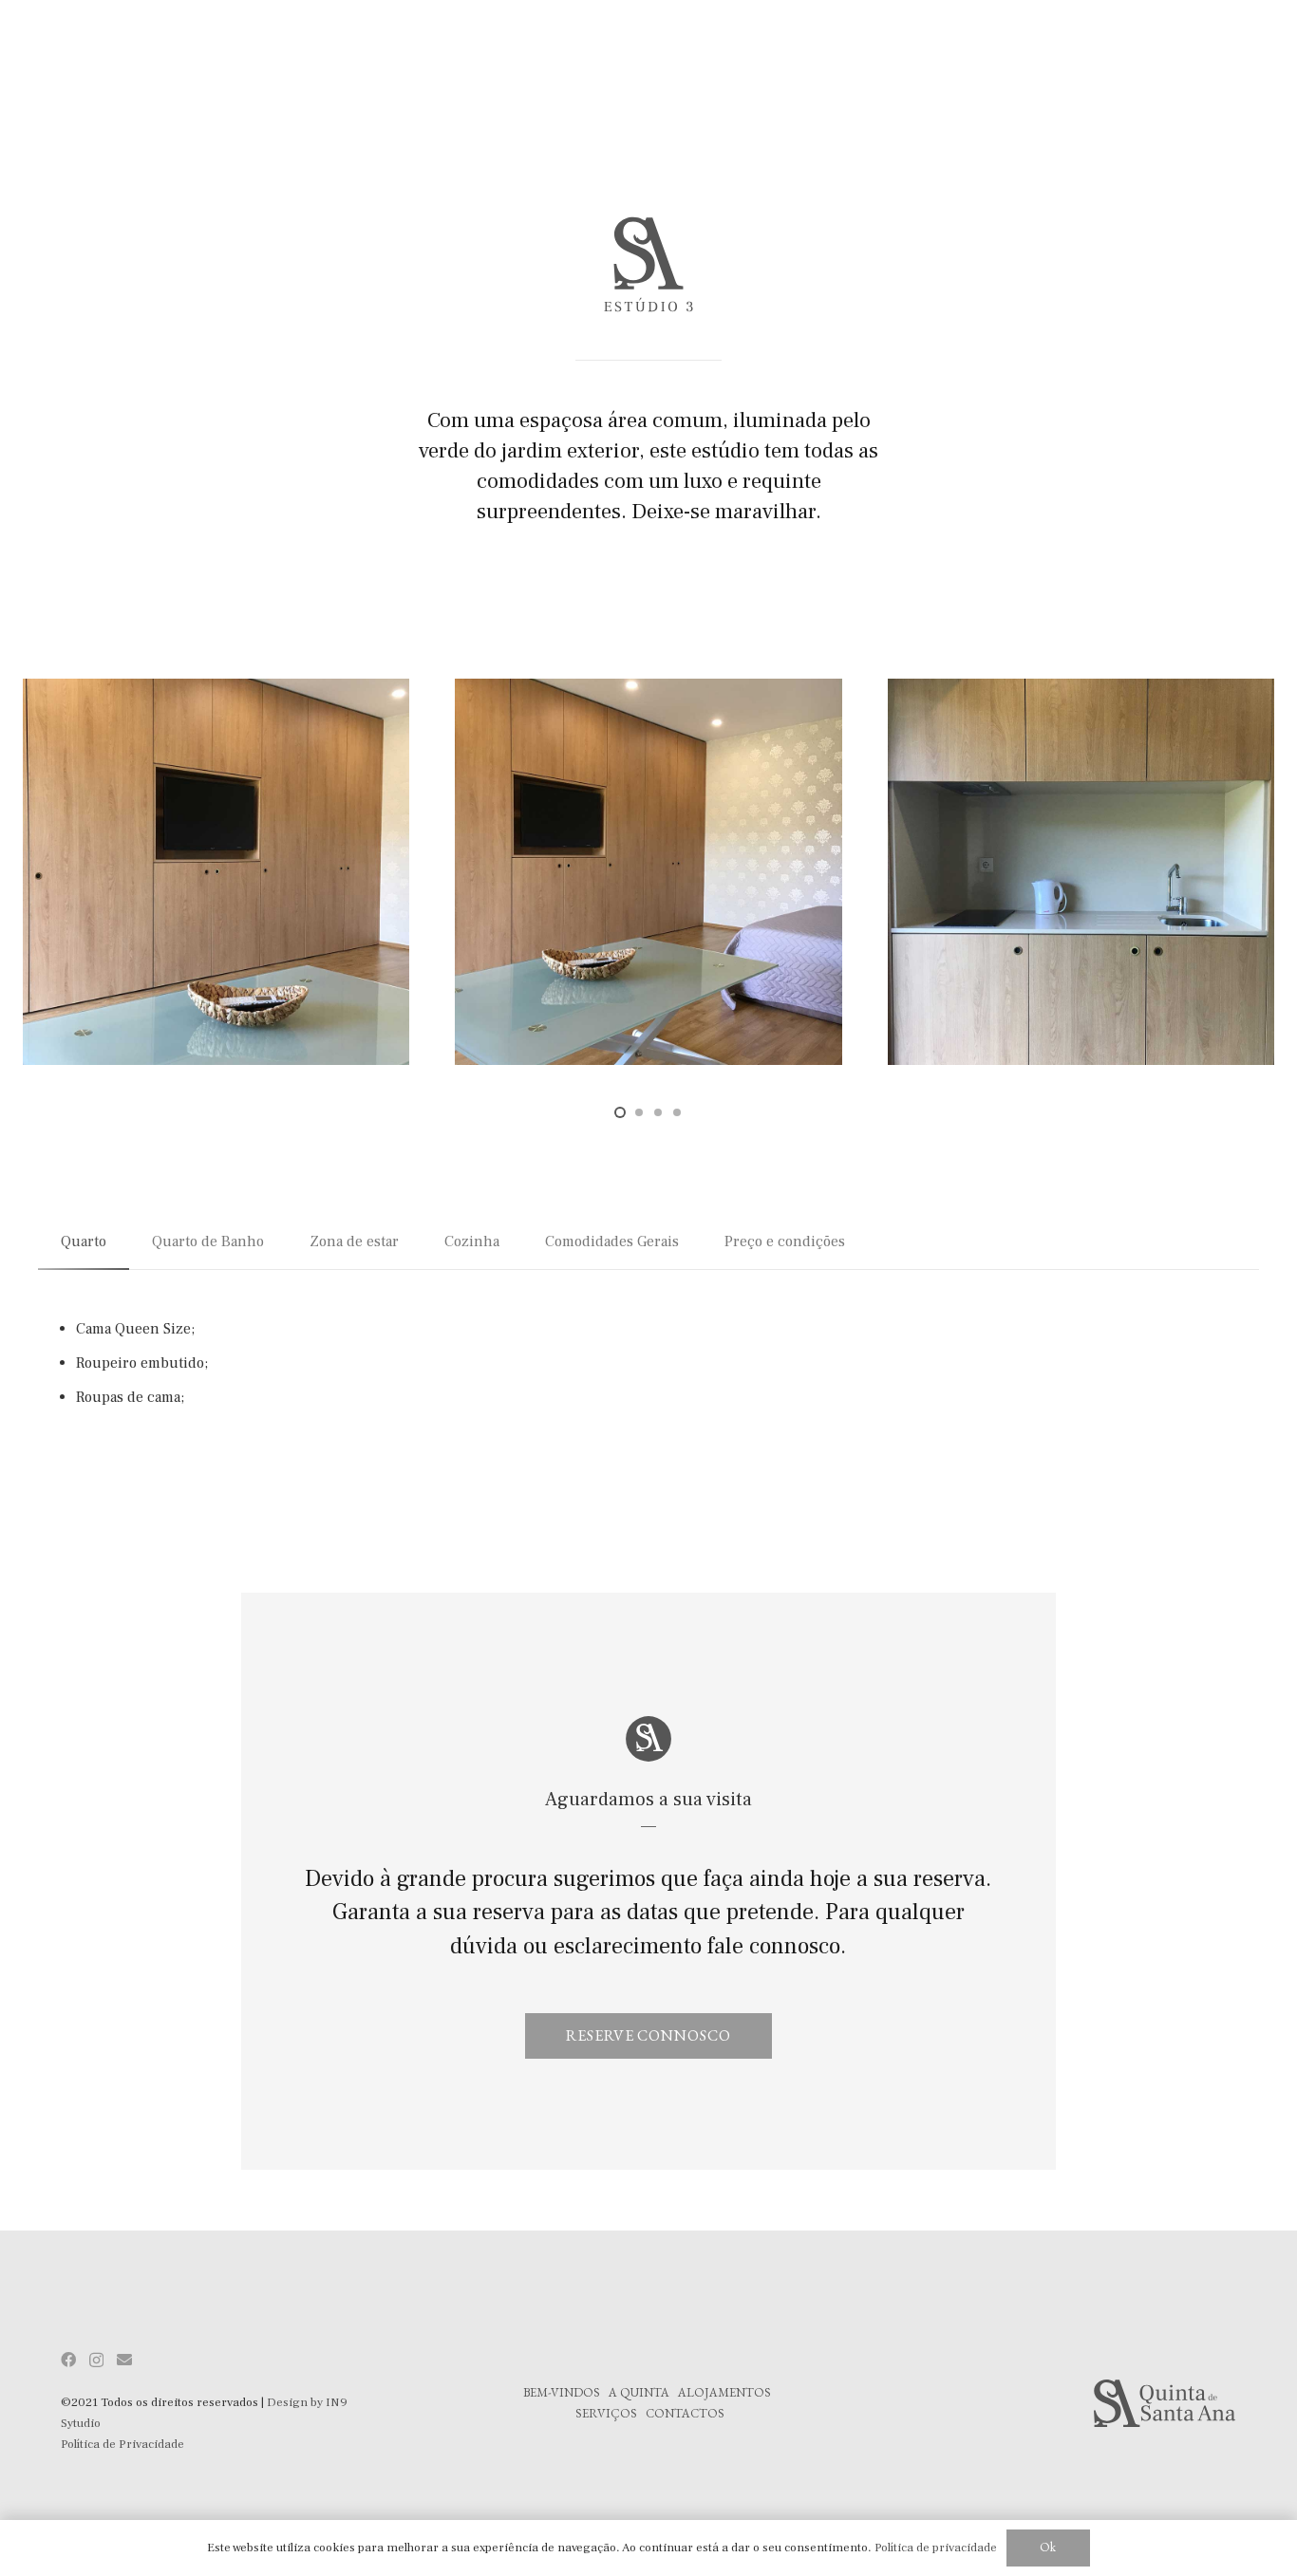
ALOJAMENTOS (724, 2392)
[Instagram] (96, 2361)
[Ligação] (1081, 2403)
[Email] (124, 2360)
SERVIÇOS (606, 2413)
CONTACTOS (685, 2413)
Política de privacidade (936, 2548)
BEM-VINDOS (562, 2392)
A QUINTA (639, 2392)
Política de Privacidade (122, 2444)
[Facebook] (68, 2360)
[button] (620, 1112)
